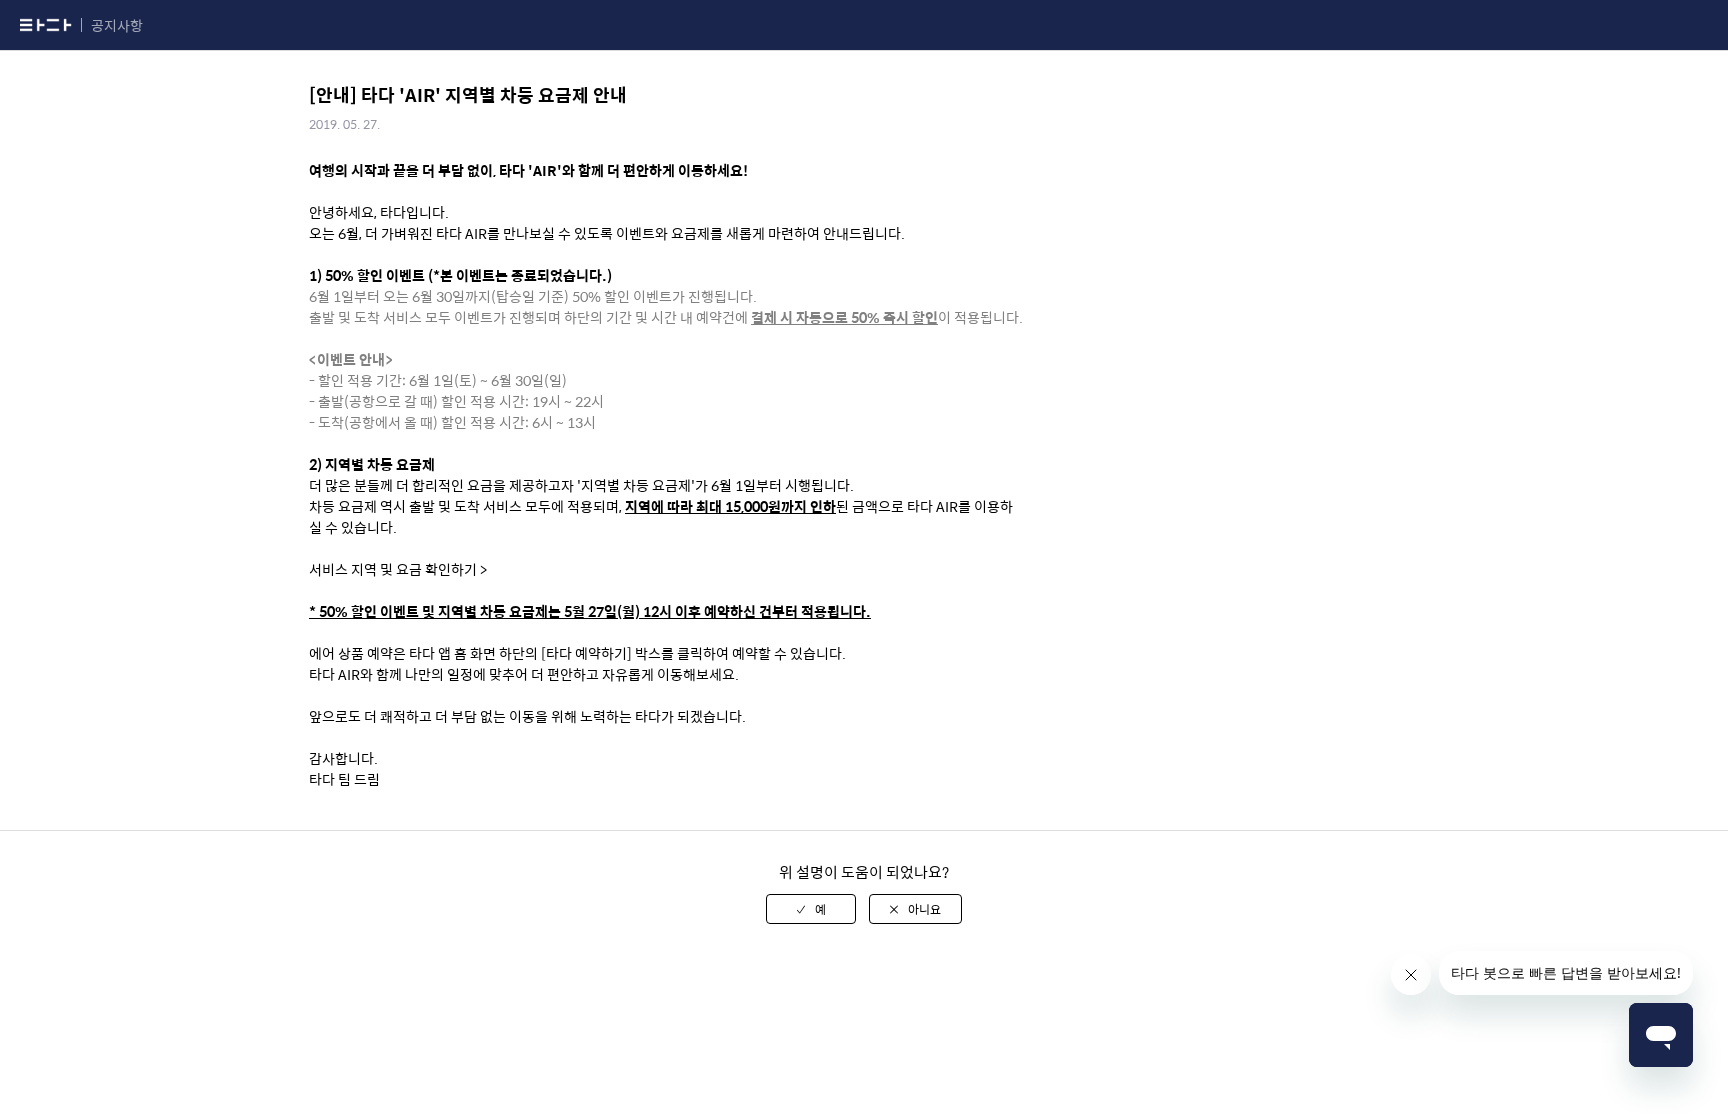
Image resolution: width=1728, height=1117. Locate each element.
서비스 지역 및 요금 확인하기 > (398, 569)
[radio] (811, 909)
